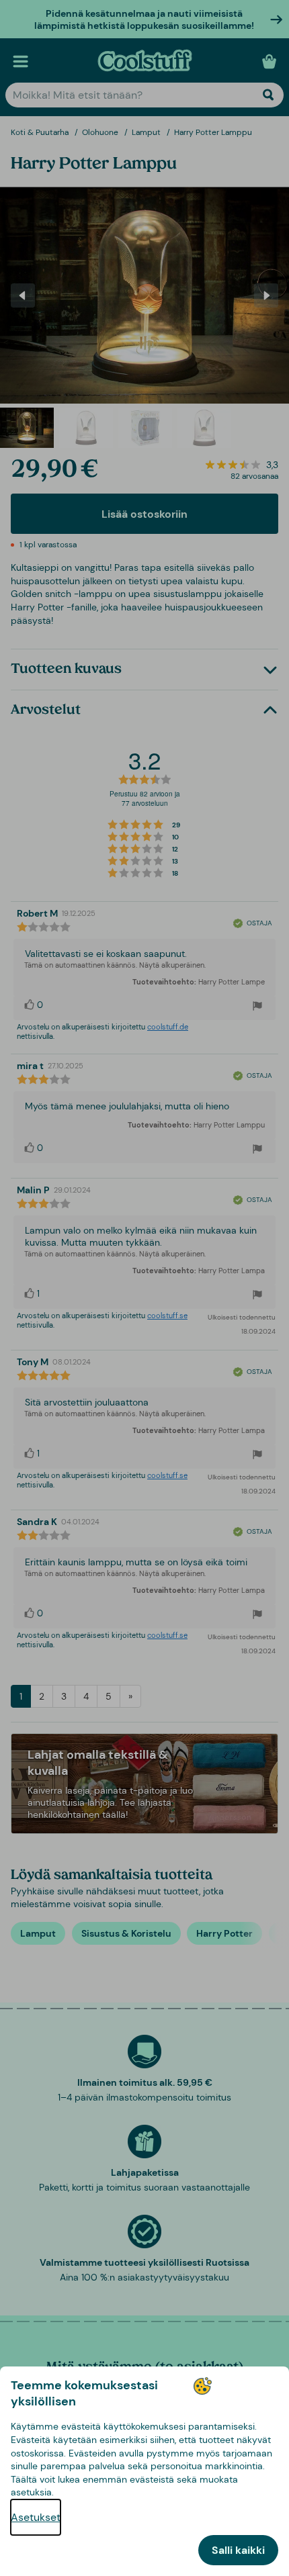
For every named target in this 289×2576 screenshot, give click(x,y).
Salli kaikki (238, 2550)
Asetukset (36, 2517)
